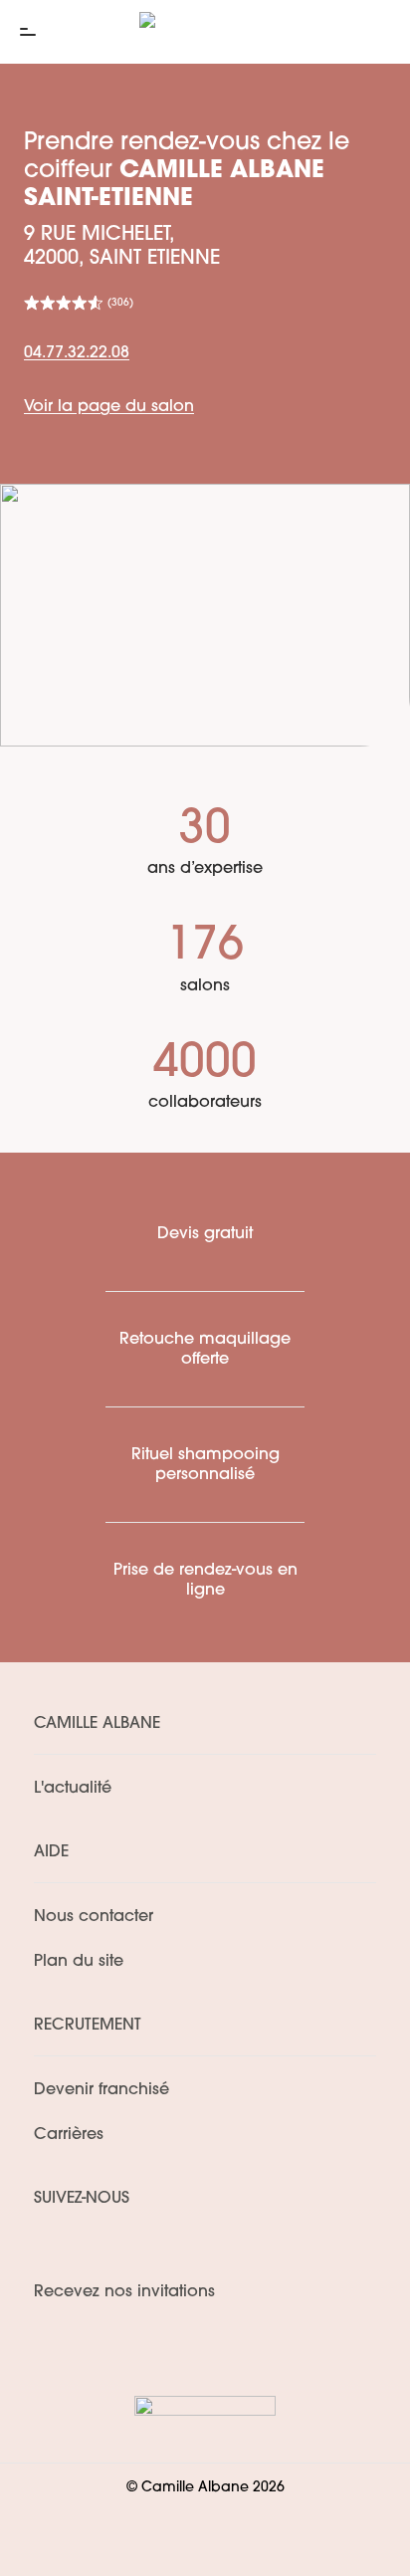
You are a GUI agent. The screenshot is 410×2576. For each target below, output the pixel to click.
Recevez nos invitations (124, 2292)
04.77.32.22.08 (77, 353)
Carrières (69, 2135)
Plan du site (79, 1962)
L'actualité (73, 1789)
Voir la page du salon (109, 407)
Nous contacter (94, 1917)
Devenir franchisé (102, 2090)
